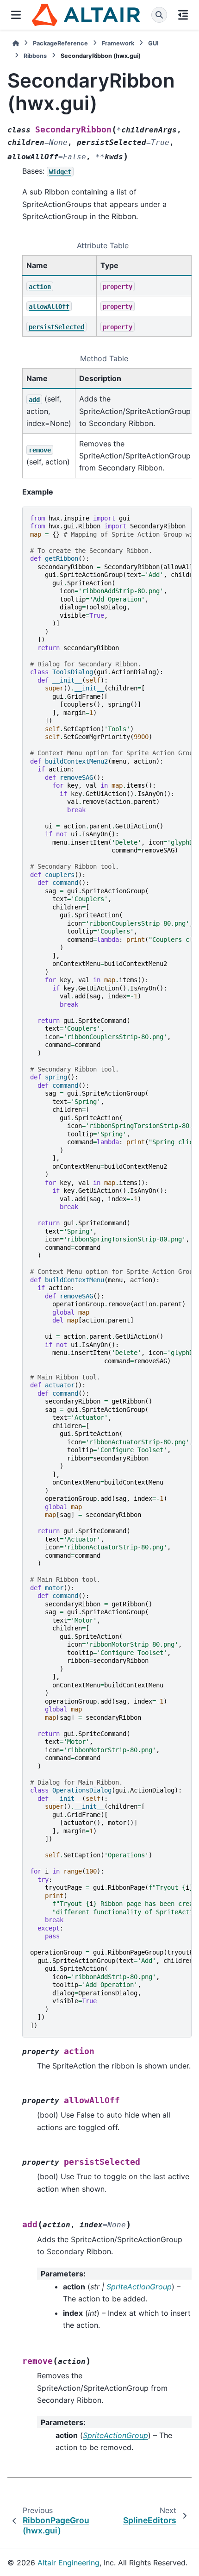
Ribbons (35, 56)
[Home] (16, 43)
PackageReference (60, 43)
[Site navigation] (16, 15)
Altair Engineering (68, 2563)
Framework (118, 43)
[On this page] (183, 15)
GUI (153, 43)
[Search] (159, 15)
